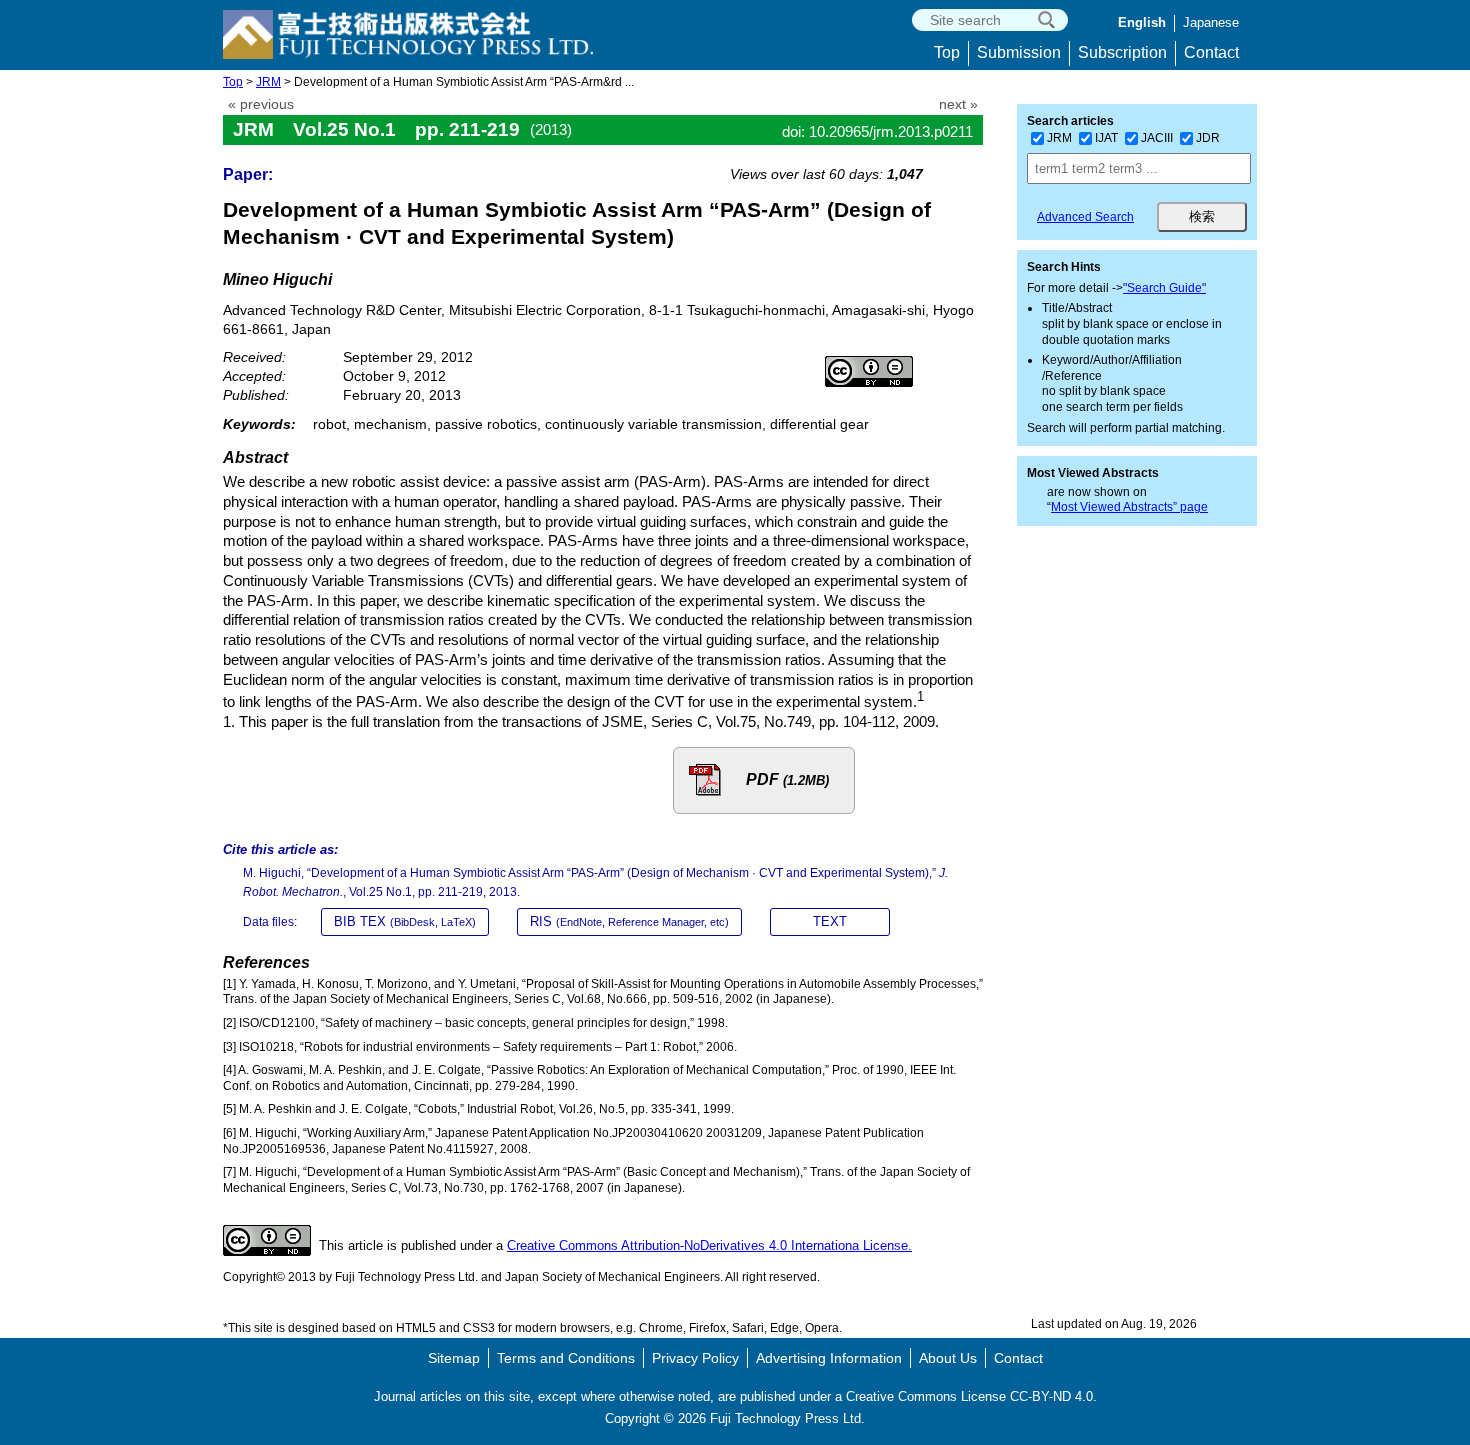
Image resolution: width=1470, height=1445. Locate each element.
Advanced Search (1085, 217)
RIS (629, 921)
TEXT (830, 921)
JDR (1208, 138)
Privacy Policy (695, 1358)
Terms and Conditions (566, 1358)
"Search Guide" (1164, 288)
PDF (787, 779)
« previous (261, 104)
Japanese (1211, 22)
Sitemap (454, 1358)
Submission (1019, 52)
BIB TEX (405, 921)
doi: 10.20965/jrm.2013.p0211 (877, 131)
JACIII (1157, 138)
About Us (948, 1358)
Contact (1211, 52)
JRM (268, 82)
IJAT (1106, 138)
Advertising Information (829, 1358)
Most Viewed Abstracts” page (1129, 507)
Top (947, 52)
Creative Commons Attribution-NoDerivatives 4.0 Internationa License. (709, 1245)
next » (958, 104)
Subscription (1122, 52)
